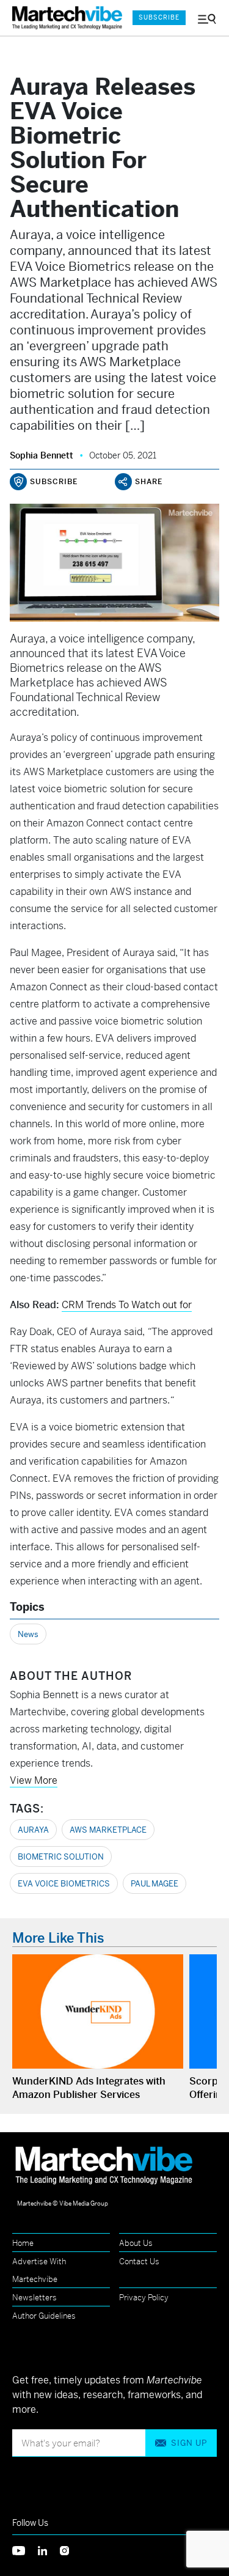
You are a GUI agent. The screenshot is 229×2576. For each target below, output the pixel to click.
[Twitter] (25, 2549)
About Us (136, 2243)
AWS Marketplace (108, 1830)
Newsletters (35, 2298)
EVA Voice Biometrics (64, 1884)
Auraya (33, 1830)
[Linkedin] (49, 2549)
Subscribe (159, 17)
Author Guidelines (44, 2316)
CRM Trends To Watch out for (127, 1305)
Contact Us (139, 2261)
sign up (189, 2443)
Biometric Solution (61, 1857)
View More (34, 1780)
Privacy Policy (144, 2298)
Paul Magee (154, 1884)
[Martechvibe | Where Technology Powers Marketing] (66, 18)
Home (23, 2243)
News (28, 1634)
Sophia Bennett (42, 455)
